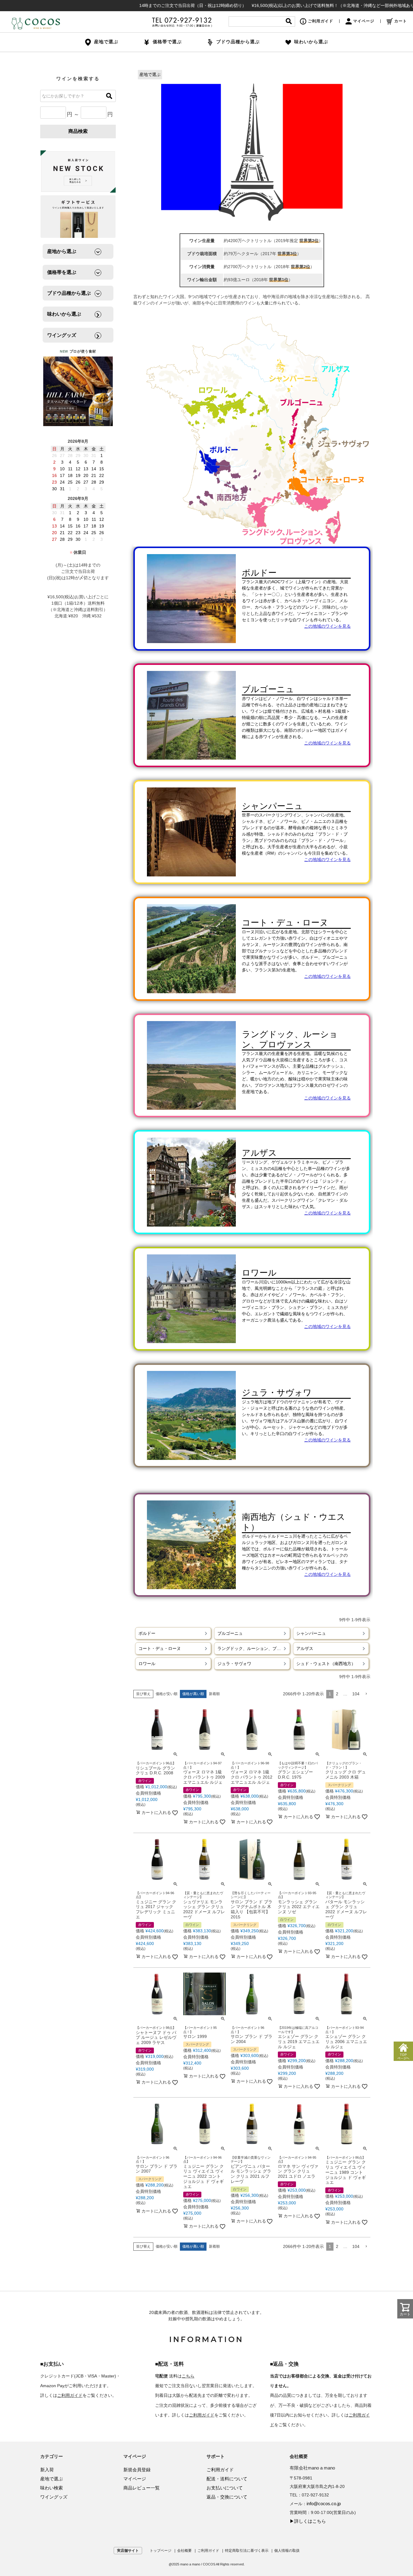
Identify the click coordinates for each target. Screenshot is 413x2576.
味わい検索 (52, 2488)
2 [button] (337, 1694)
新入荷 (47, 2470)
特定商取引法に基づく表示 (247, 2551)
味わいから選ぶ (311, 42)
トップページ (161, 2551)
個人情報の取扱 (287, 2551)
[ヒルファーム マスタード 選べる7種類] (78, 391)
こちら (188, 2376)
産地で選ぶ (150, 74)
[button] (366, 1694)
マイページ (364, 21)
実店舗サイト (128, 2551)
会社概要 (184, 2551)
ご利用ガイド (320, 21)
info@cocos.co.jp (324, 2504)
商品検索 (78, 131)
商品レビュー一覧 (141, 2488)
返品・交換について (227, 2497)
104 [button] (356, 1694)
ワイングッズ (54, 2497)
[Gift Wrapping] (78, 172)
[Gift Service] (78, 217)
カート (401, 21)
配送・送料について (227, 2479)
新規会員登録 (137, 2470)
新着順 (214, 1694)
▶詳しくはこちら (308, 2521)
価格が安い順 (167, 1694)
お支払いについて (225, 2488)
